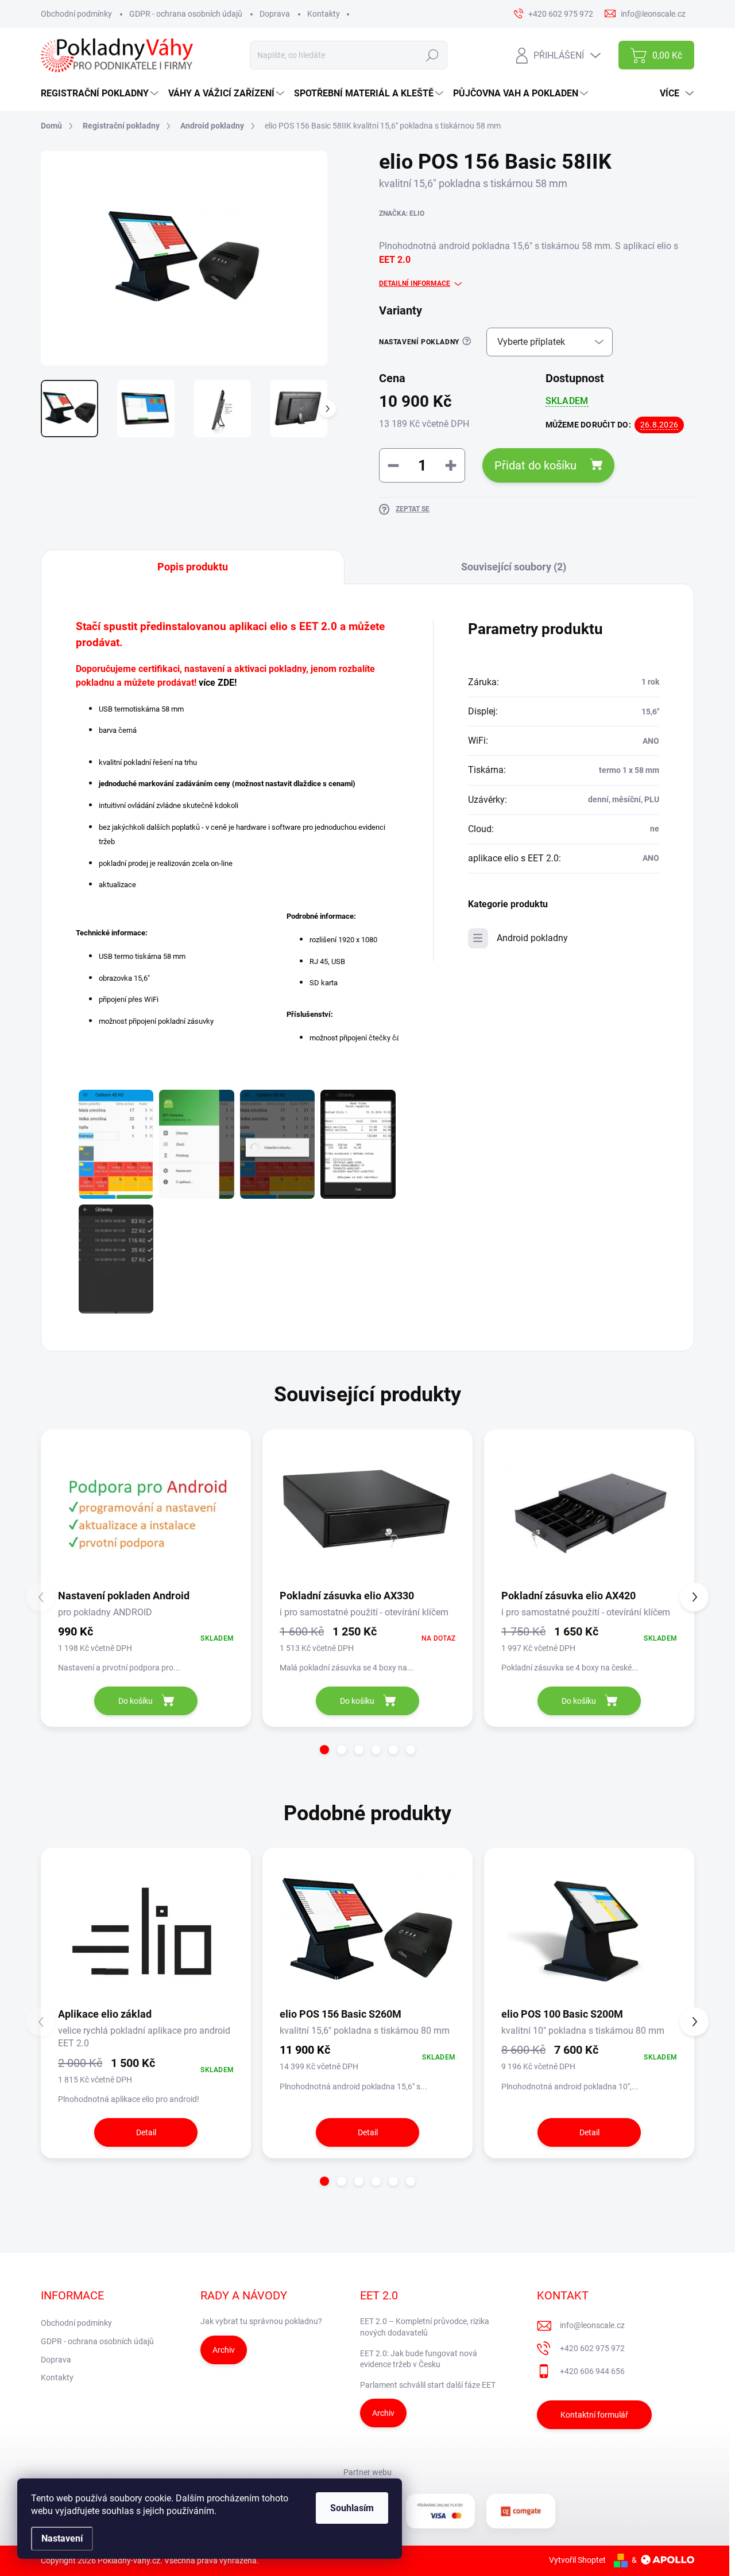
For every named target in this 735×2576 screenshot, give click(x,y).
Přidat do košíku (535, 465)
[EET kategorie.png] (116, 1144)
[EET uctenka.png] (358, 1144)
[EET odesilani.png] (277, 1144)
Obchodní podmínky (76, 14)
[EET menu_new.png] (196, 1144)
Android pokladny (532, 938)
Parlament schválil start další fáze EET (428, 2385)
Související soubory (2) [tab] (514, 567)
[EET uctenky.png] (116, 1259)
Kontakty (324, 14)
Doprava (275, 14)
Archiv (224, 2350)
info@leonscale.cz (592, 2325)
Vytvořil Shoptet (577, 2560)
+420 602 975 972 (592, 2348)
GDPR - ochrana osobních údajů (186, 14)
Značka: (402, 213)
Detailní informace (415, 283)
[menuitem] (101, 94)
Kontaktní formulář (594, 2415)
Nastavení (62, 2538)
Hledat (433, 55)
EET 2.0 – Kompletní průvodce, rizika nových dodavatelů (425, 2327)
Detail (146, 2132)
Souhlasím (352, 2508)
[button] (324, 1750)
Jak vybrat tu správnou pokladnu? (261, 2321)
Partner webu (367, 2472)
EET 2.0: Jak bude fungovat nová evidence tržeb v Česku (419, 2359)
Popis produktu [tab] (193, 567)
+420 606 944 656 (592, 2371)
